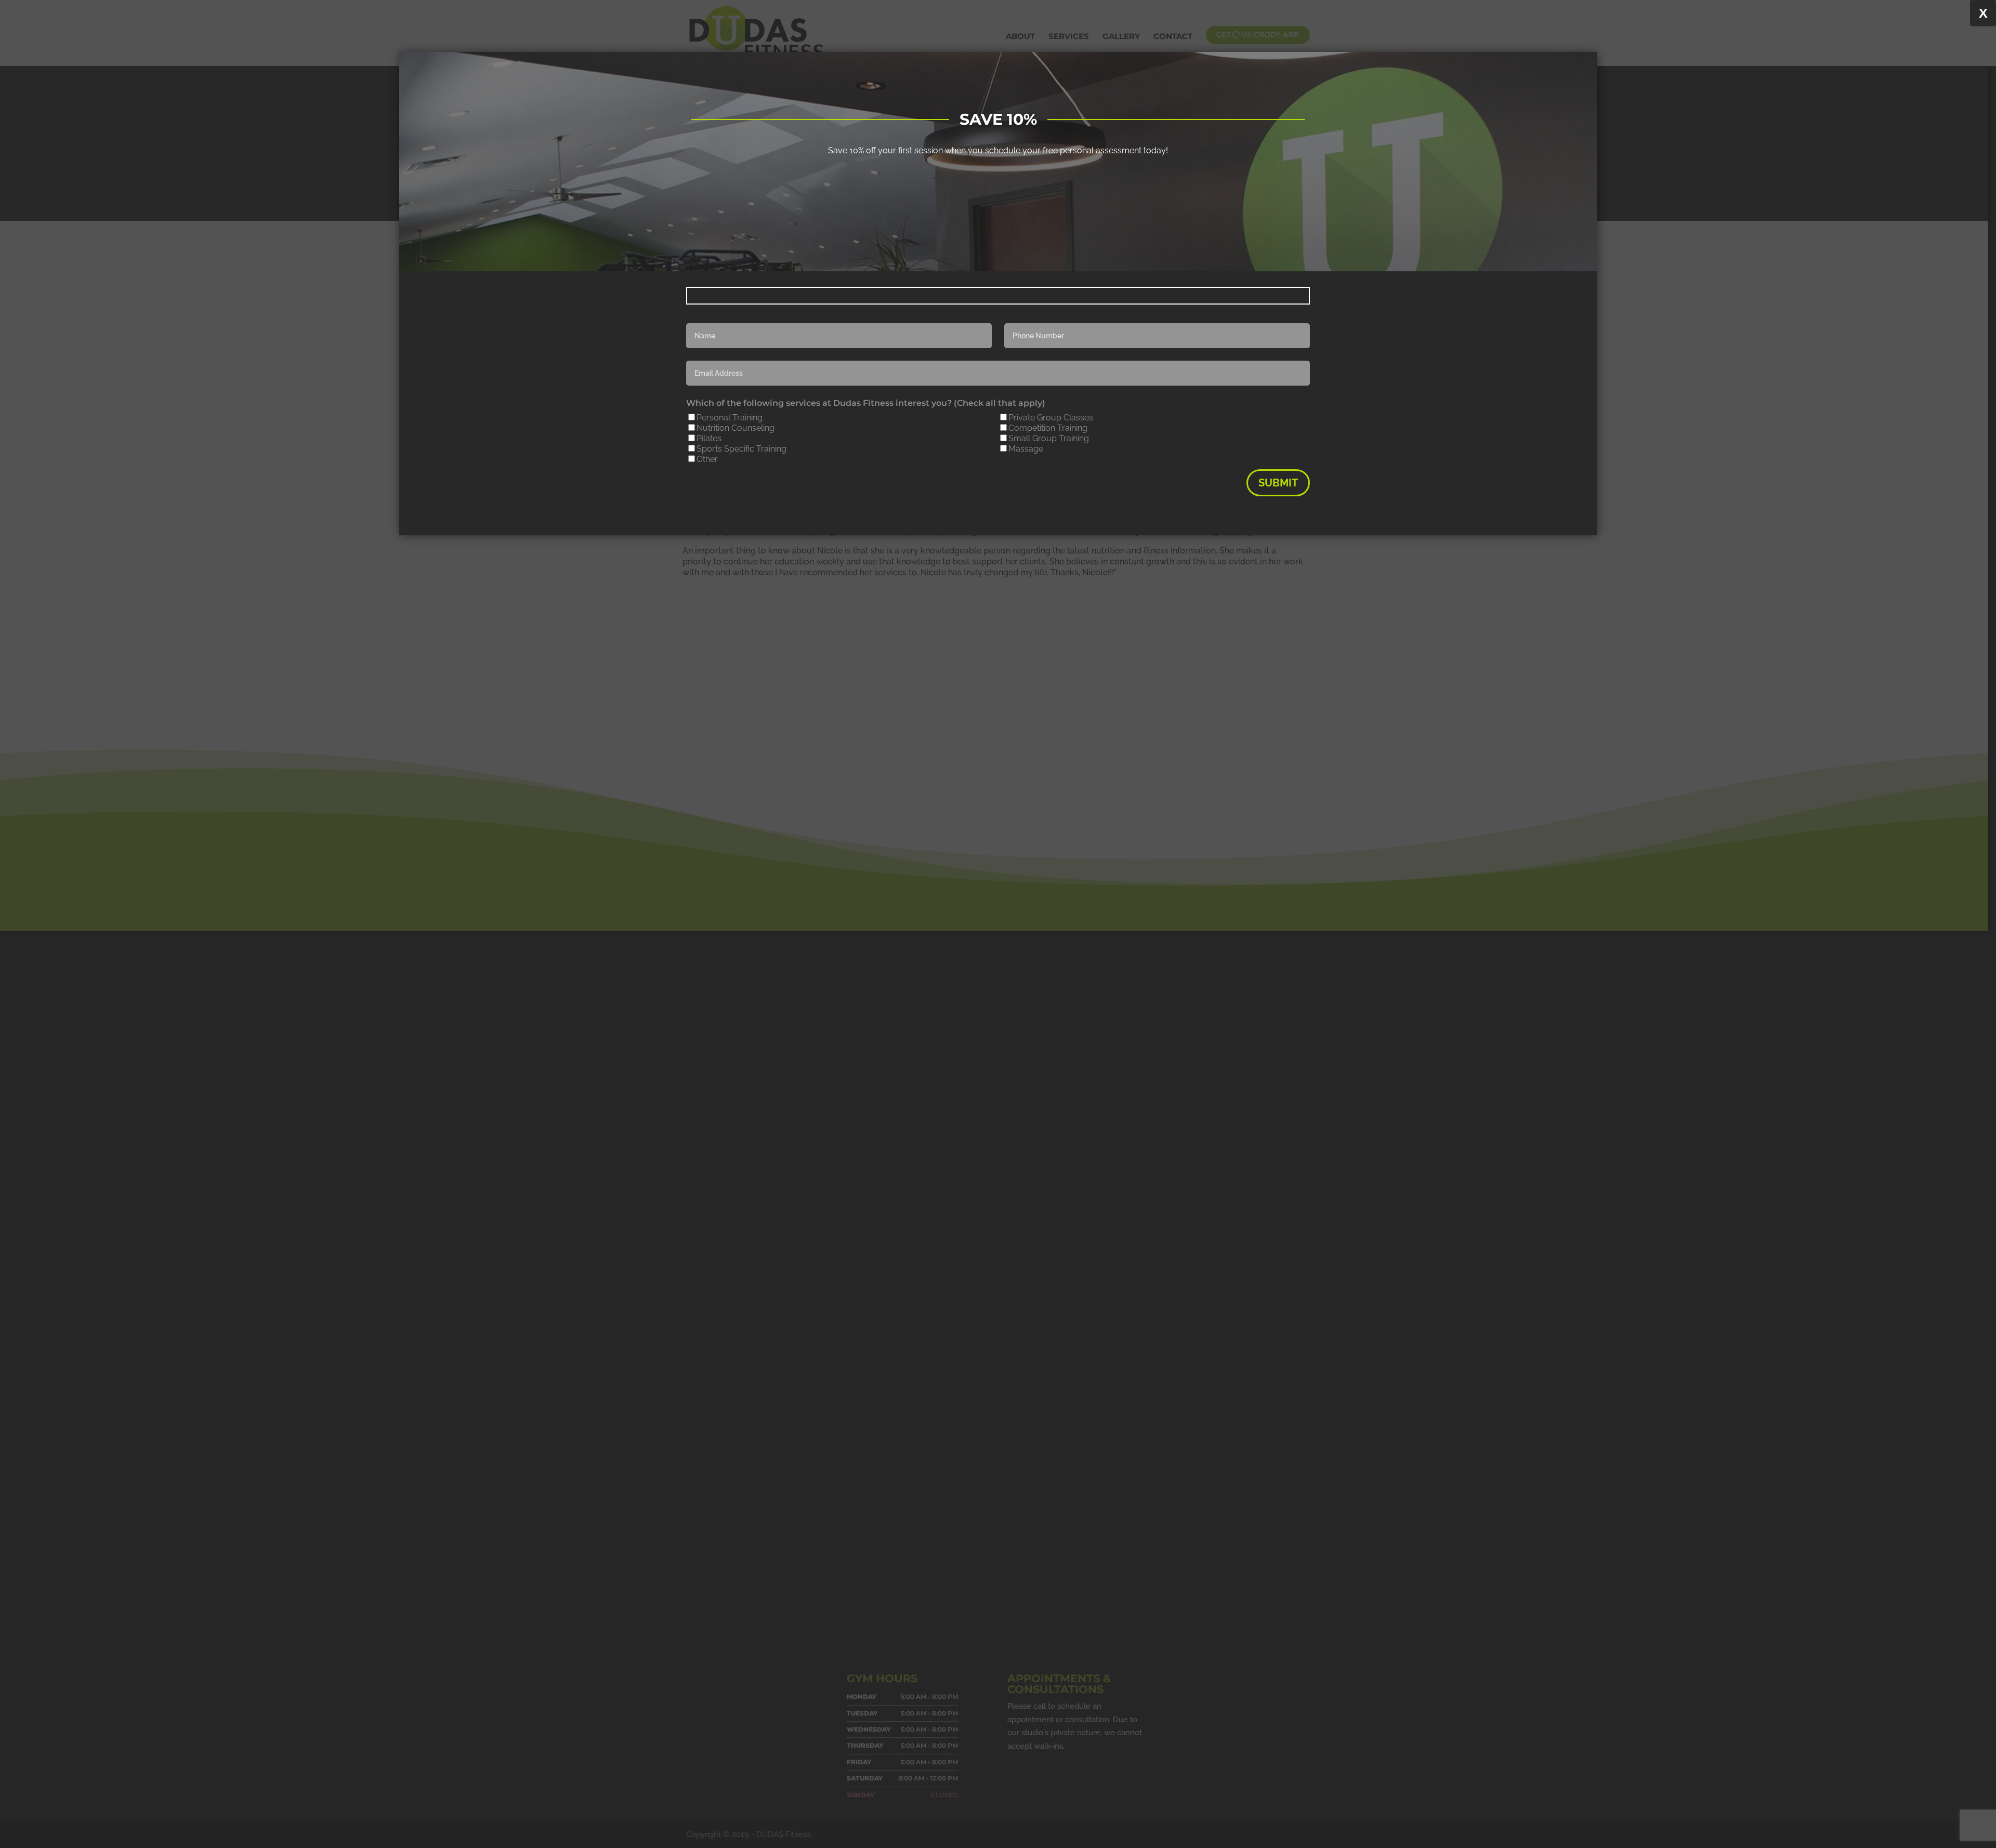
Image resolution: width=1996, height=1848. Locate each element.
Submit (1278, 483)
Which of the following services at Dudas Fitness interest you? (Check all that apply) (866, 403)
